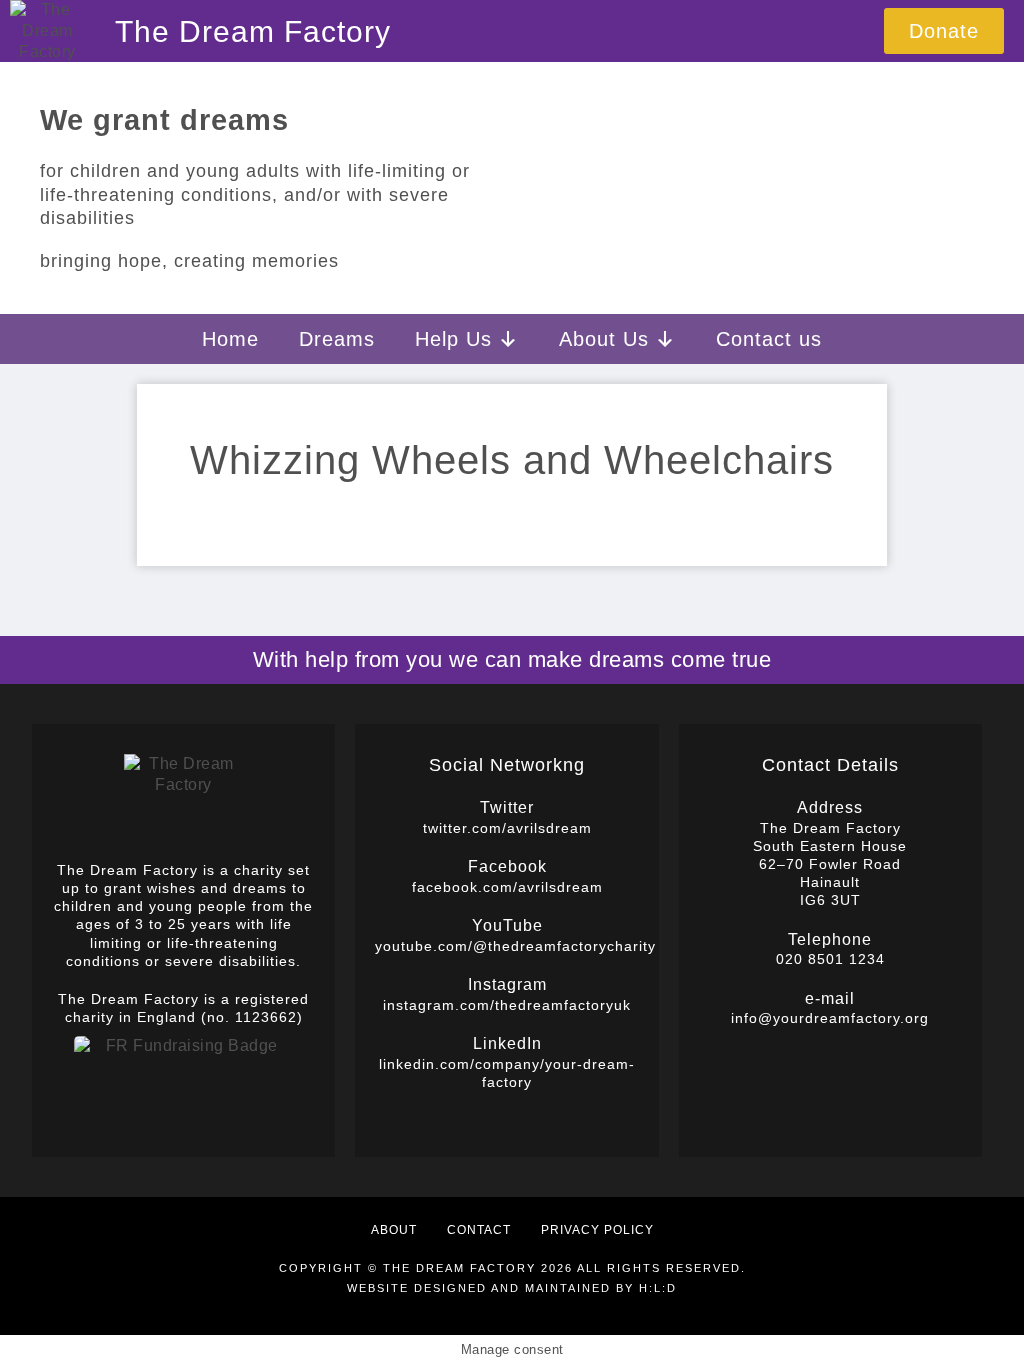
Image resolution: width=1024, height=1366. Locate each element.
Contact (479, 1230)
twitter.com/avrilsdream (507, 828)
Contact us (769, 339)
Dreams (337, 339)
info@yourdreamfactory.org (830, 1018)
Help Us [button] (453, 339)
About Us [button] (604, 339)
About (394, 1230)
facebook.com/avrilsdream (507, 887)
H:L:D (658, 1288)
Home (230, 339)
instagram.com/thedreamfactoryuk (507, 1005)
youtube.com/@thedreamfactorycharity (515, 946)
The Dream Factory (253, 31)
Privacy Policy (597, 1230)
